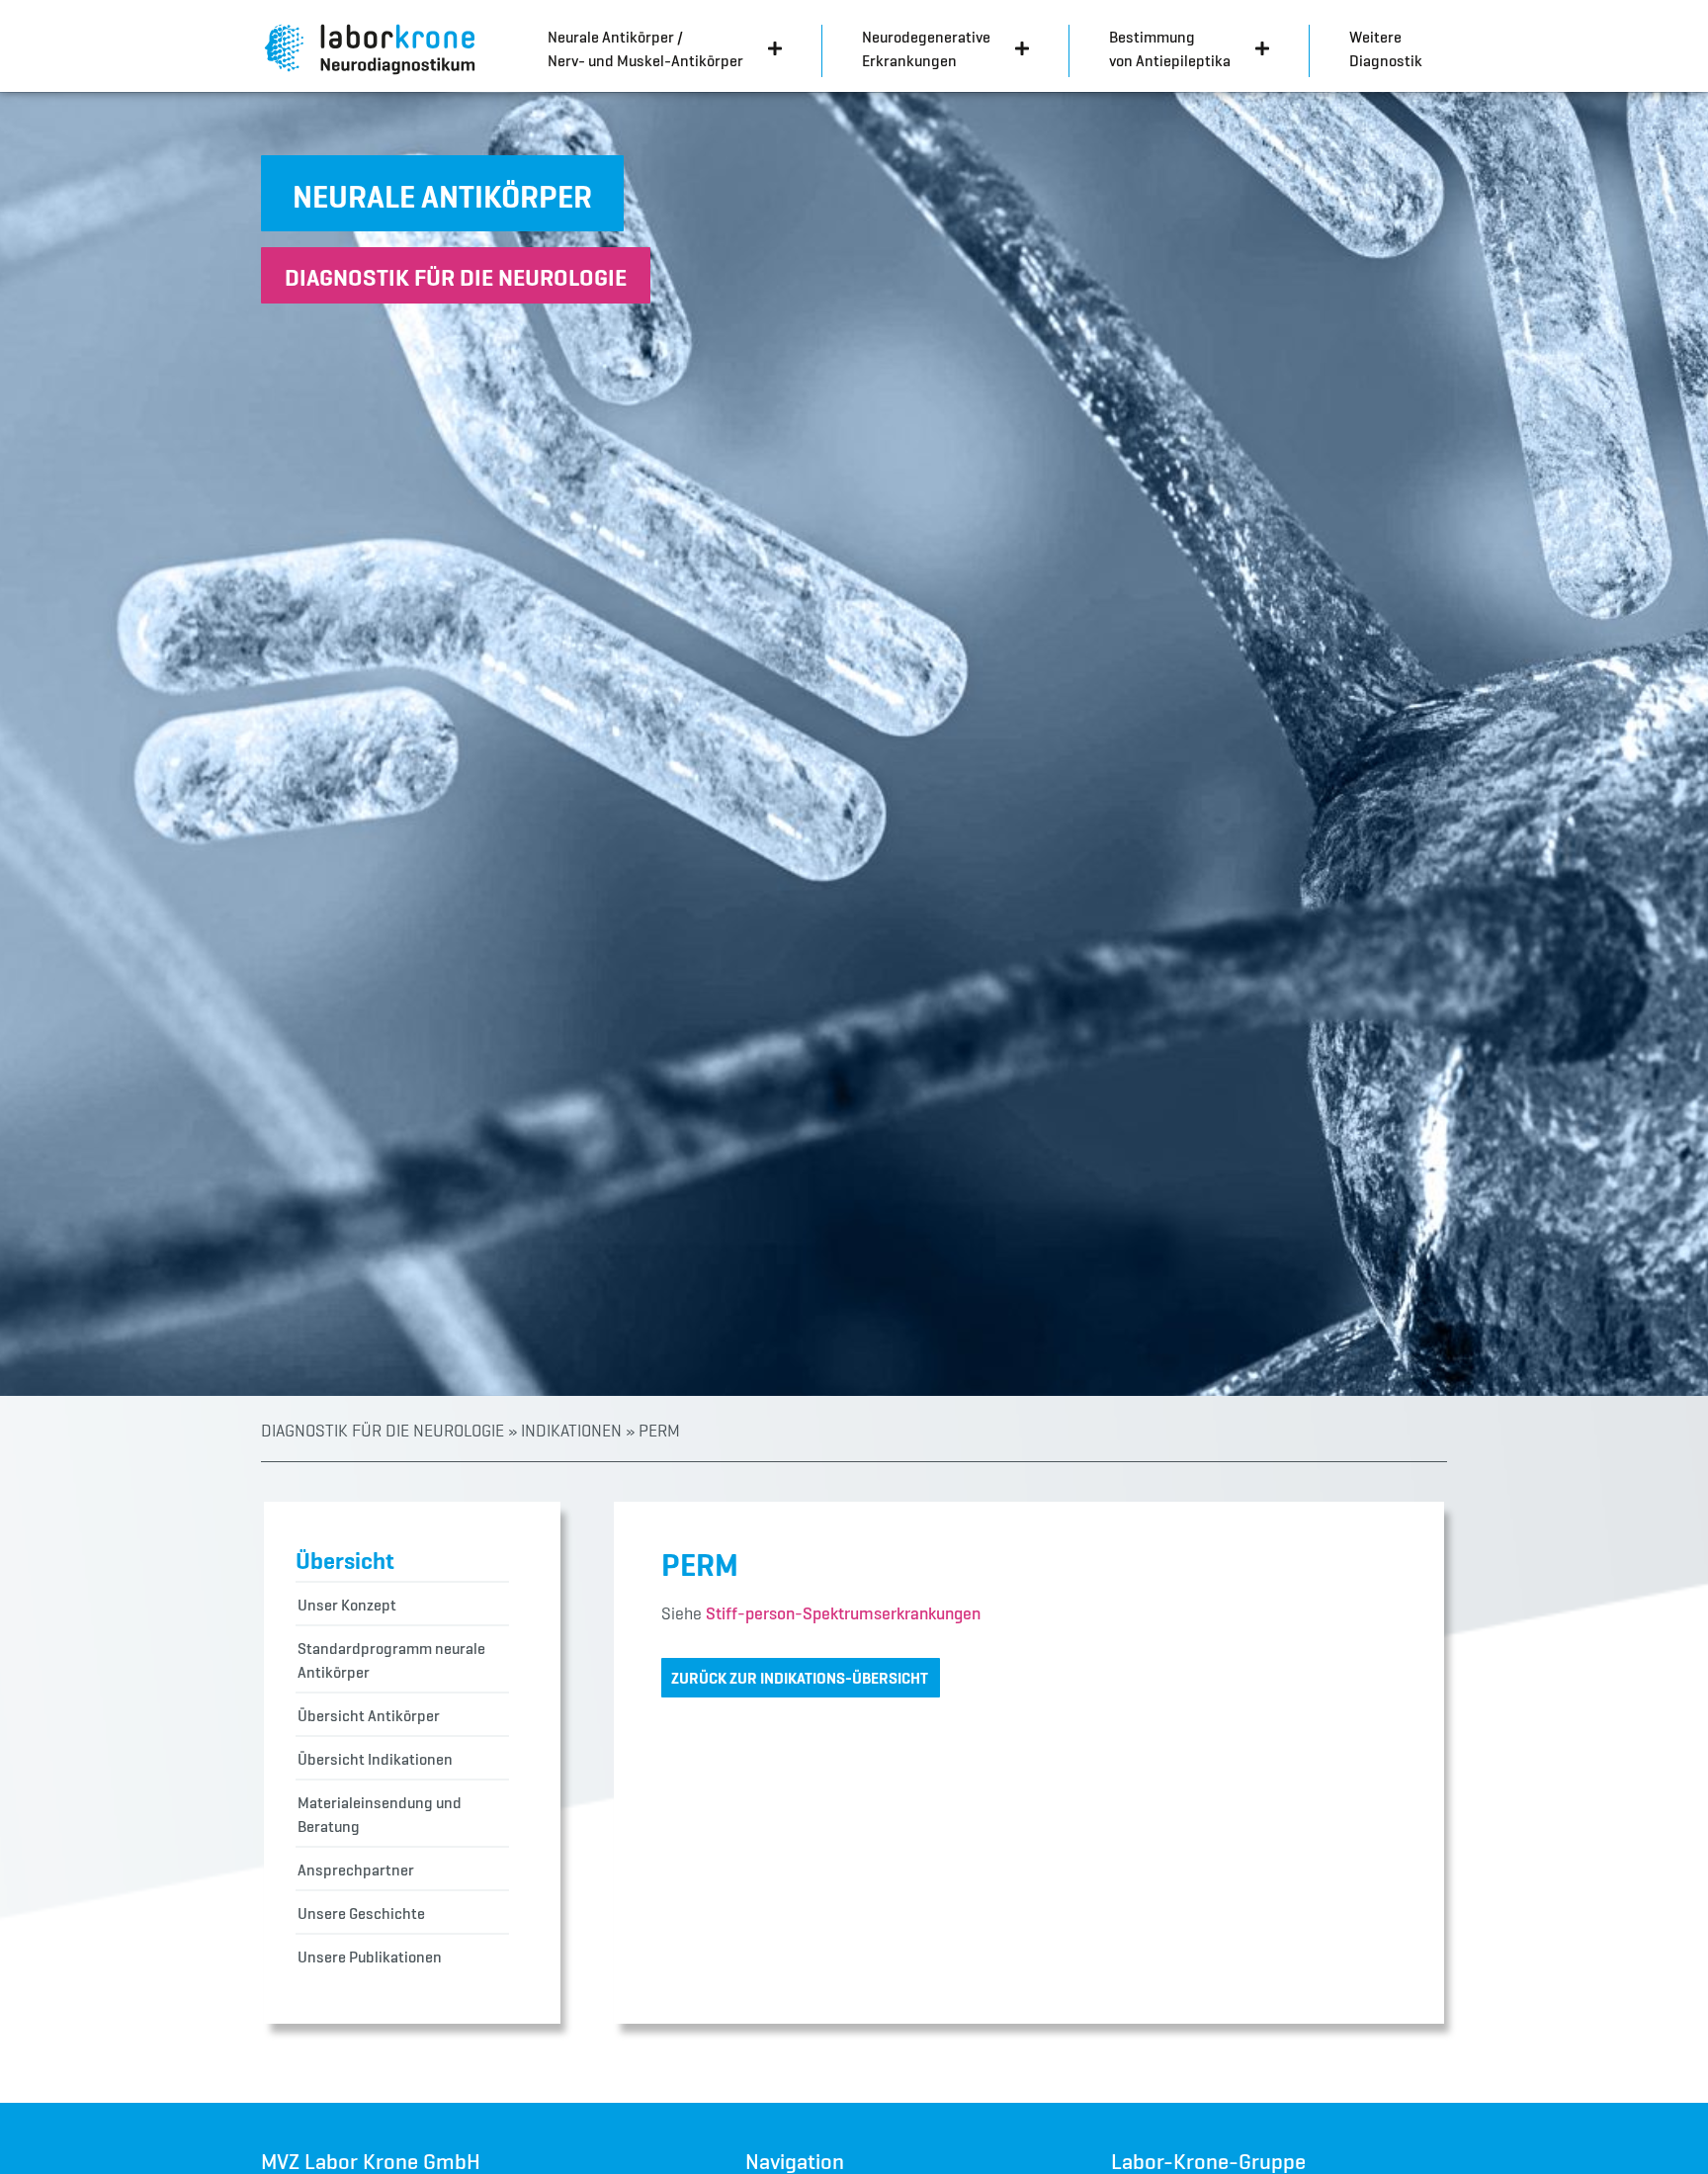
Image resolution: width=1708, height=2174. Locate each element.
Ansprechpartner (356, 1870)
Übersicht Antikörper (369, 1715)
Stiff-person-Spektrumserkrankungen (843, 1613)
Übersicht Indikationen (375, 1759)
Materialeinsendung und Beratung (380, 1814)
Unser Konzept (347, 1605)
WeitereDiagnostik (1386, 48)
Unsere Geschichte (361, 1913)
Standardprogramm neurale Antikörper (391, 1660)
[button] (442, 193)
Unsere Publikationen (370, 1957)
